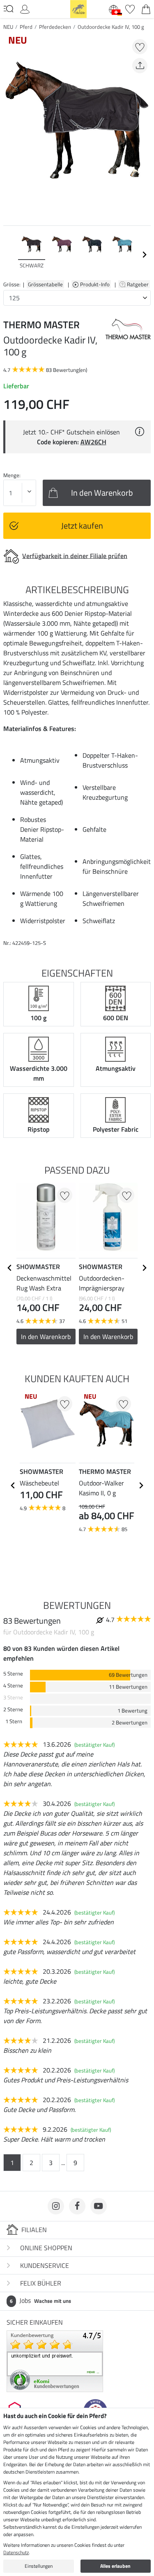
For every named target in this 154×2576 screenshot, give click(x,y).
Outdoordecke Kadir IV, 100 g (111, 27)
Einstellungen (39, 2566)
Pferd (26, 27)
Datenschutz (16, 2552)
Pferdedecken (55, 27)
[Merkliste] (130, 8)
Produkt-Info (95, 284)
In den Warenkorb (46, 1337)
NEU (8, 27)
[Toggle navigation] (8, 9)
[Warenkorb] (146, 8)
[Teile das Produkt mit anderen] (140, 66)
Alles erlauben (115, 2566)
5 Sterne (13, 1674)
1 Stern (14, 1721)
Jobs (40, 2300)
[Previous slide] (10, 255)
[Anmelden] (25, 8)
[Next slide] (144, 255)
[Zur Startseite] (78, 8)
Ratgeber (138, 284)
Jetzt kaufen (82, 526)
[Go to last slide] (10, 1268)
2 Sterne (13, 1709)
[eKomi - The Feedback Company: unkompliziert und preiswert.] (55, 2360)
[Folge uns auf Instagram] (56, 2206)
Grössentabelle (45, 284)
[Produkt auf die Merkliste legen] (140, 47)
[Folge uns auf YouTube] (99, 2206)
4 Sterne (13, 1686)
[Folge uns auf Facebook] (77, 2206)
